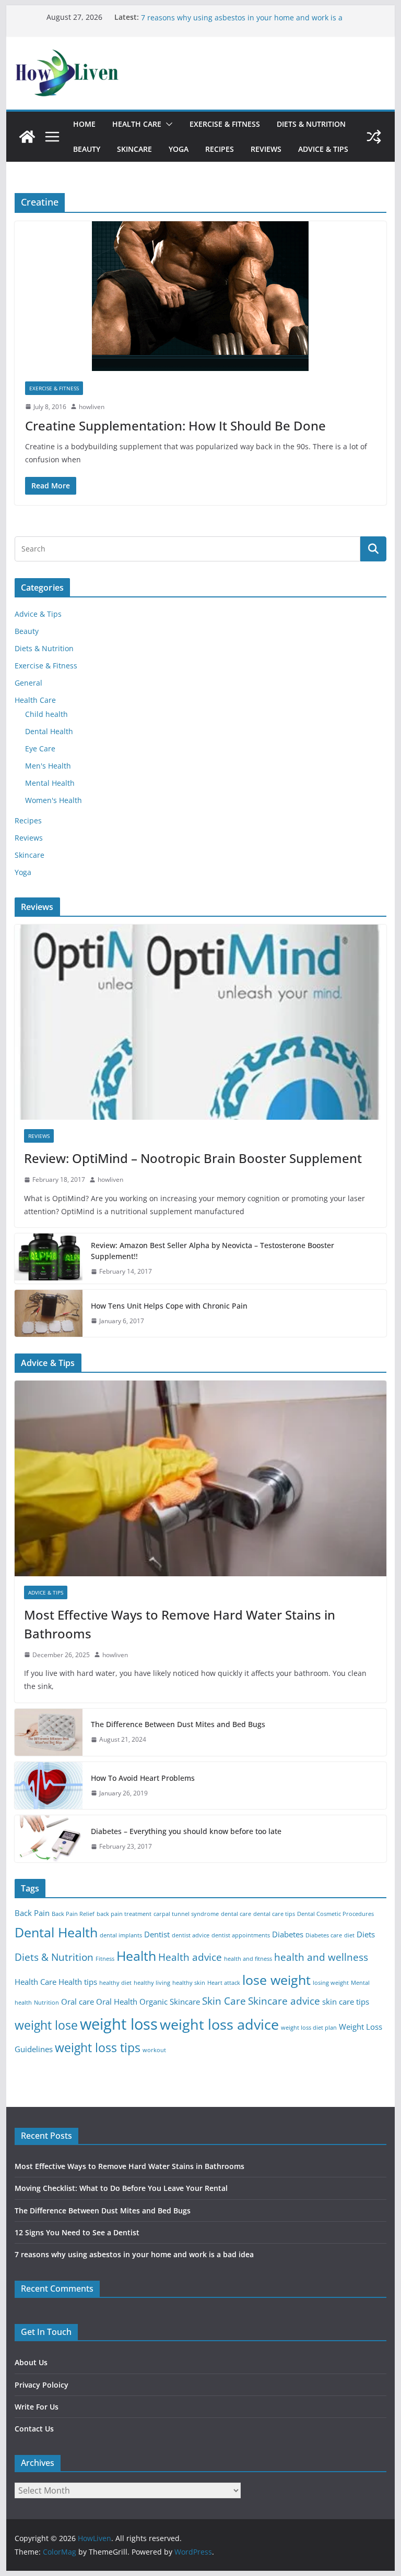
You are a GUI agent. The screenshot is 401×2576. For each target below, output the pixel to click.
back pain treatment (124, 1914)
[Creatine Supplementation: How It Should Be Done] (201, 296)
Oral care (78, 2002)
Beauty (87, 149)
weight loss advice (219, 2024)
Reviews (266, 149)
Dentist (157, 1934)
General (28, 683)
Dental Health (49, 731)
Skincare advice (284, 2001)
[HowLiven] (27, 137)
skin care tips (346, 2002)
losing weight (331, 1983)
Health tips (78, 1982)
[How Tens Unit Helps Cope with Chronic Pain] (49, 1313)
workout (154, 2050)
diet (349, 1935)
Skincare (134, 149)
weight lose (46, 2025)
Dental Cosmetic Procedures (335, 1914)
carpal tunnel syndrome (186, 1914)
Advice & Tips (323, 149)
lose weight (276, 1980)
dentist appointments (241, 1935)
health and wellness (321, 1957)
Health (136, 1956)
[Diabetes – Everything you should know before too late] (49, 1839)
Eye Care (40, 748)
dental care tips (274, 1914)
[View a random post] (374, 137)
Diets (366, 1934)
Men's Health (48, 766)
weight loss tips (98, 2048)
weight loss (119, 2024)
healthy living (152, 1983)
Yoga (179, 149)
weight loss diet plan (309, 2028)
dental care (236, 1914)
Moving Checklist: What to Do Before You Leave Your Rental (121, 2188)
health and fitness (248, 1959)
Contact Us (34, 2429)
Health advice (190, 1957)
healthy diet (115, 1983)
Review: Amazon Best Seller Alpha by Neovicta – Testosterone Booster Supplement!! (213, 1251)
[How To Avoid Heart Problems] (49, 1786)
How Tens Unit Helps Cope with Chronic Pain (169, 1306)
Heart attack (224, 1983)
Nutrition (46, 2003)
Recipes (220, 149)
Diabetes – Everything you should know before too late (186, 1831)
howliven (92, 407)
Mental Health (50, 783)
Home (84, 124)
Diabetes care (324, 1935)
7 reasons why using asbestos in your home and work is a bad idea (134, 2254)
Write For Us (37, 2407)
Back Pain (32, 1913)
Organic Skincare (170, 2002)
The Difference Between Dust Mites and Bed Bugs (178, 1724)
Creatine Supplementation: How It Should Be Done (175, 426)
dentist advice (191, 1935)
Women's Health (54, 800)
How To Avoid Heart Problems (143, 1778)
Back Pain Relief (73, 1914)
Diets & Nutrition (311, 124)
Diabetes (288, 1934)
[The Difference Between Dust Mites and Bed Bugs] (49, 1732)
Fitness (105, 1959)
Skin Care (224, 2001)
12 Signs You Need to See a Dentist (202, 17)
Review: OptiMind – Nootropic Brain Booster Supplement (193, 1158)
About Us (31, 2362)
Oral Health (117, 2002)
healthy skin (189, 1983)
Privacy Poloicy (42, 2385)
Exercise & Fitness (225, 124)
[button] (167, 124)
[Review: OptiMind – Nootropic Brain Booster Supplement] (201, 1022)
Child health (46, 714)
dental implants (121, 1935)
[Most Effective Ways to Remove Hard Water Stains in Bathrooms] (201, 1478)
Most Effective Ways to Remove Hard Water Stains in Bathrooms (180, 1624)
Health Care (137, 124)
